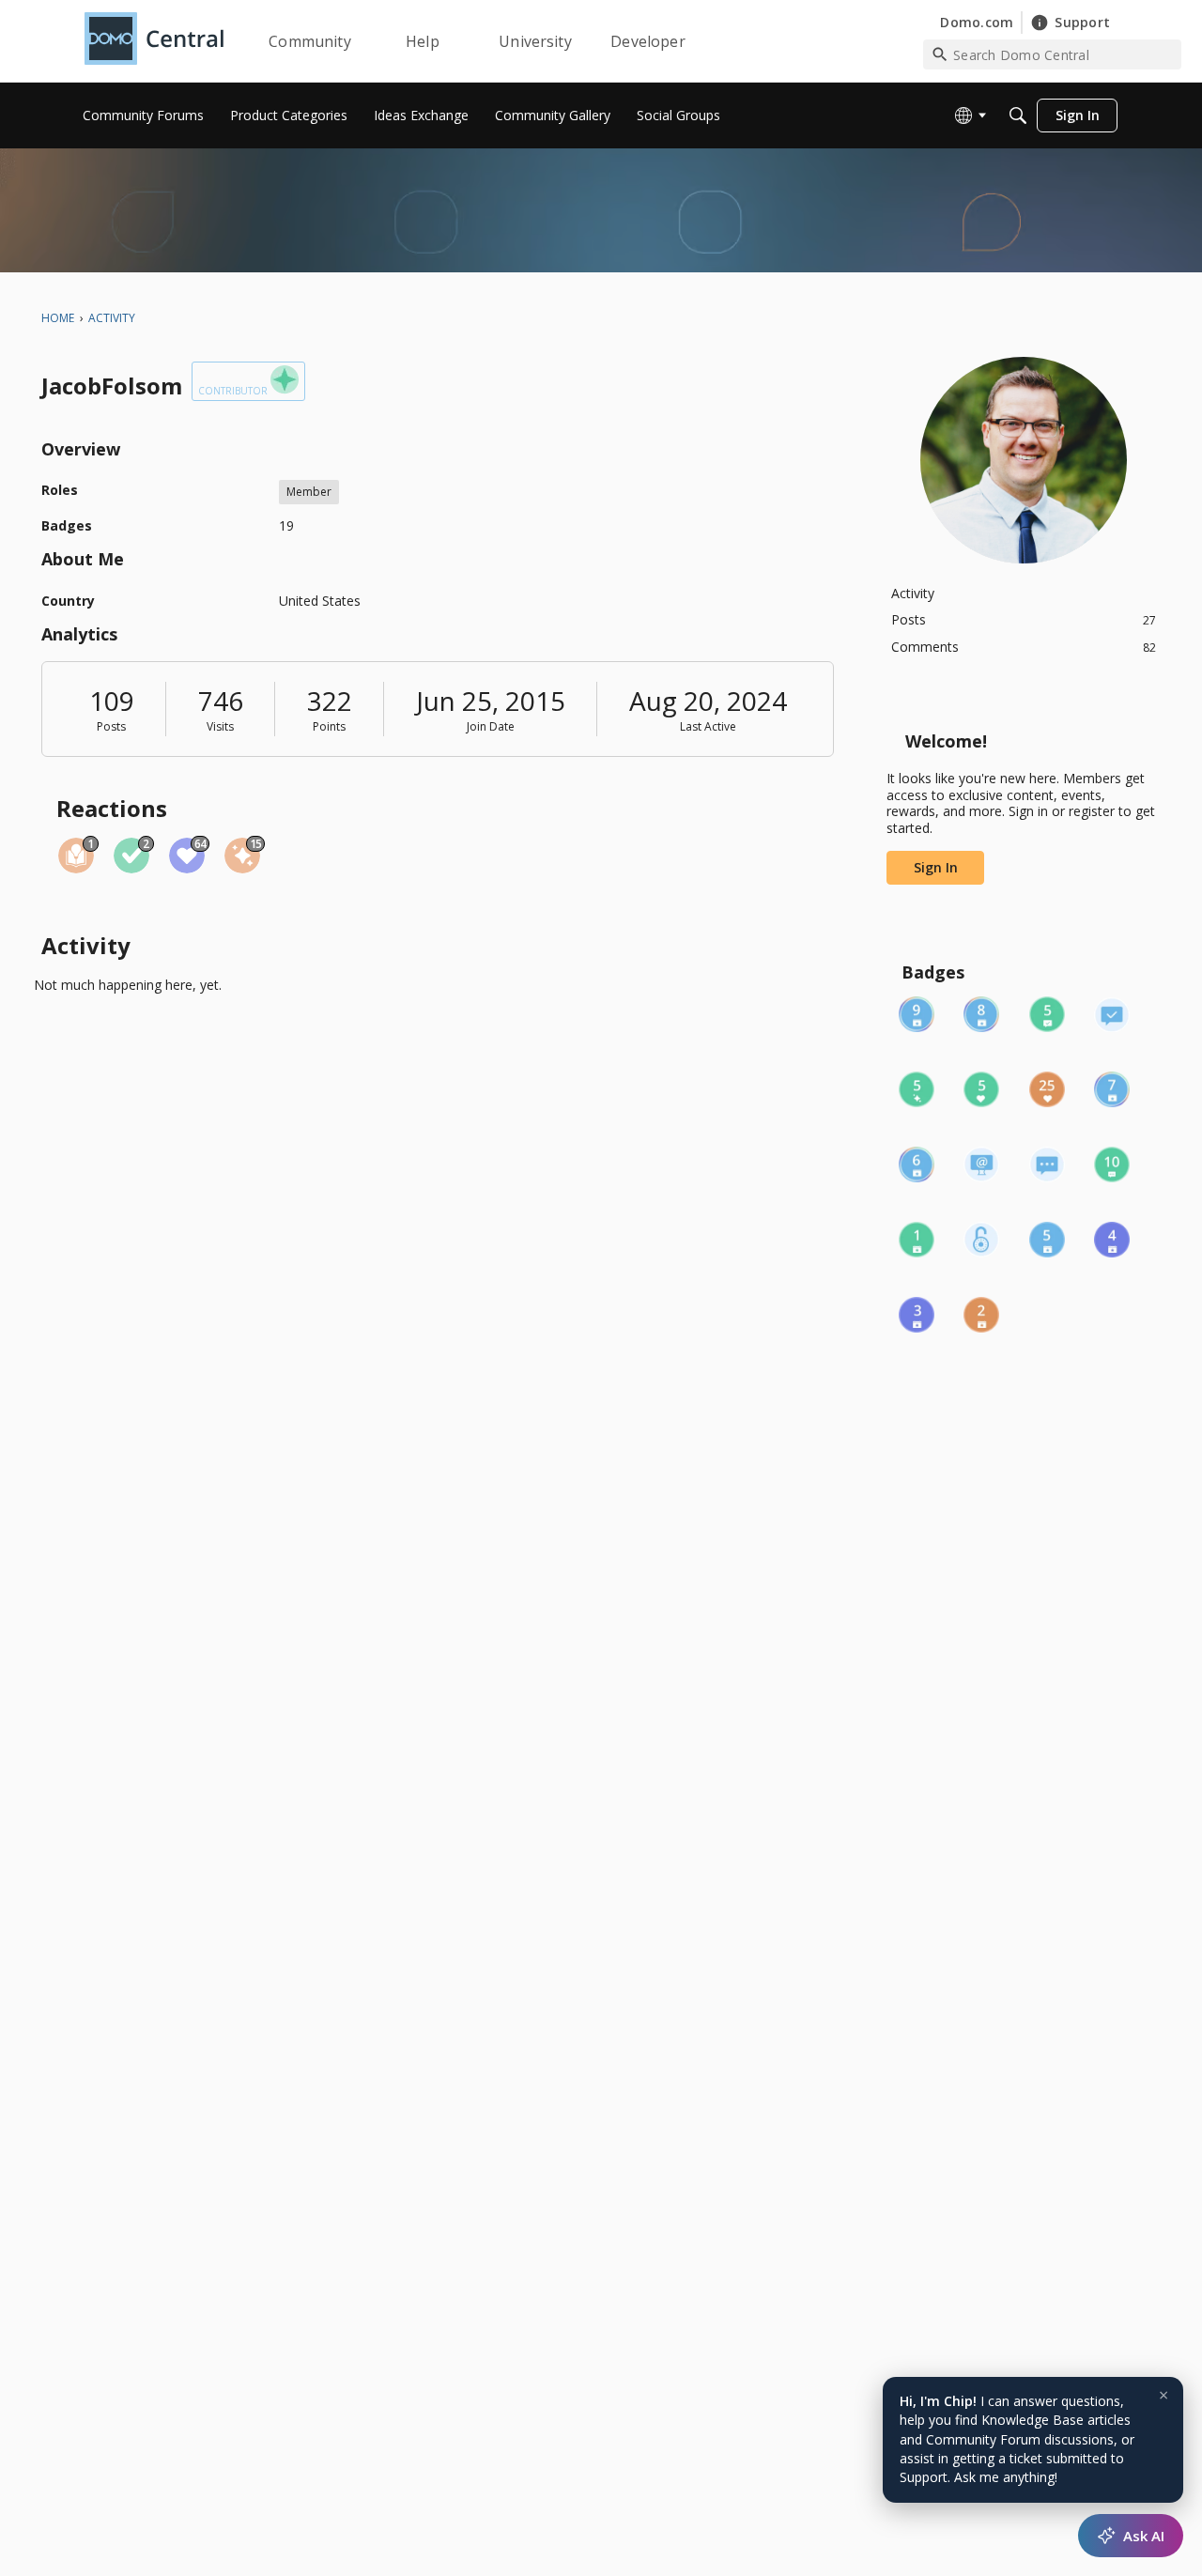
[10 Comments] (1112, 1165)
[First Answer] (1112, 1014)
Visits (220, 726)
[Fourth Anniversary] (1112, 1240)
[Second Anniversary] (981, 1315)
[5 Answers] (1047, 1014)
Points (329, 726)
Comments (1024, 647)
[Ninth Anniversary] (917, 1014)
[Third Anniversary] (917, 1315)
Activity (913, 593)
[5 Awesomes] (917, 1089)
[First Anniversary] (917, 1240)
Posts (111, 726)
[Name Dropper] (981, 1165)
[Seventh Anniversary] (1112, 1089)
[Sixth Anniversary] (917, 1165)
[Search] (1018, 116)
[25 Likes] (1047, 1089)
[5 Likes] (981, 1089)
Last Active (708, 726)
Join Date (491, 726)
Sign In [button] (936, 867)
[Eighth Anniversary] (981, 1014)
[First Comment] (1047, 1165)
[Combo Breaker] (981, 1240)
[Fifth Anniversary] (1047, 1240)
